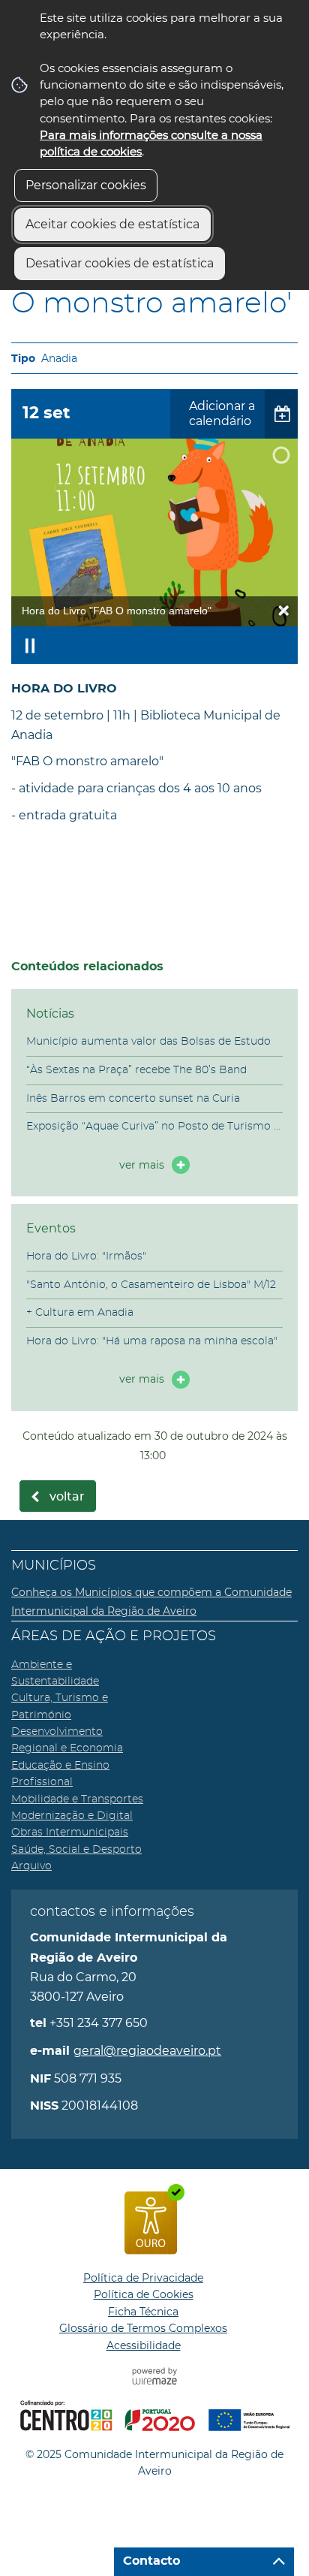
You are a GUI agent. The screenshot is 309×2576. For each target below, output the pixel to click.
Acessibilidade (144, 2345)
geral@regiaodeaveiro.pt (147, 2051)
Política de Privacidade (143, 2278)
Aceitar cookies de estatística (112, 224)
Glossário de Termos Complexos (143, 2328)
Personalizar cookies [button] (86, 185)
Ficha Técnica (143, 2312)
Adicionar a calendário (222, 414)
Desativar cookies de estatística (120, 263)
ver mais (142, 1165)
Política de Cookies (144, 2294)
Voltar (67, 1497)
